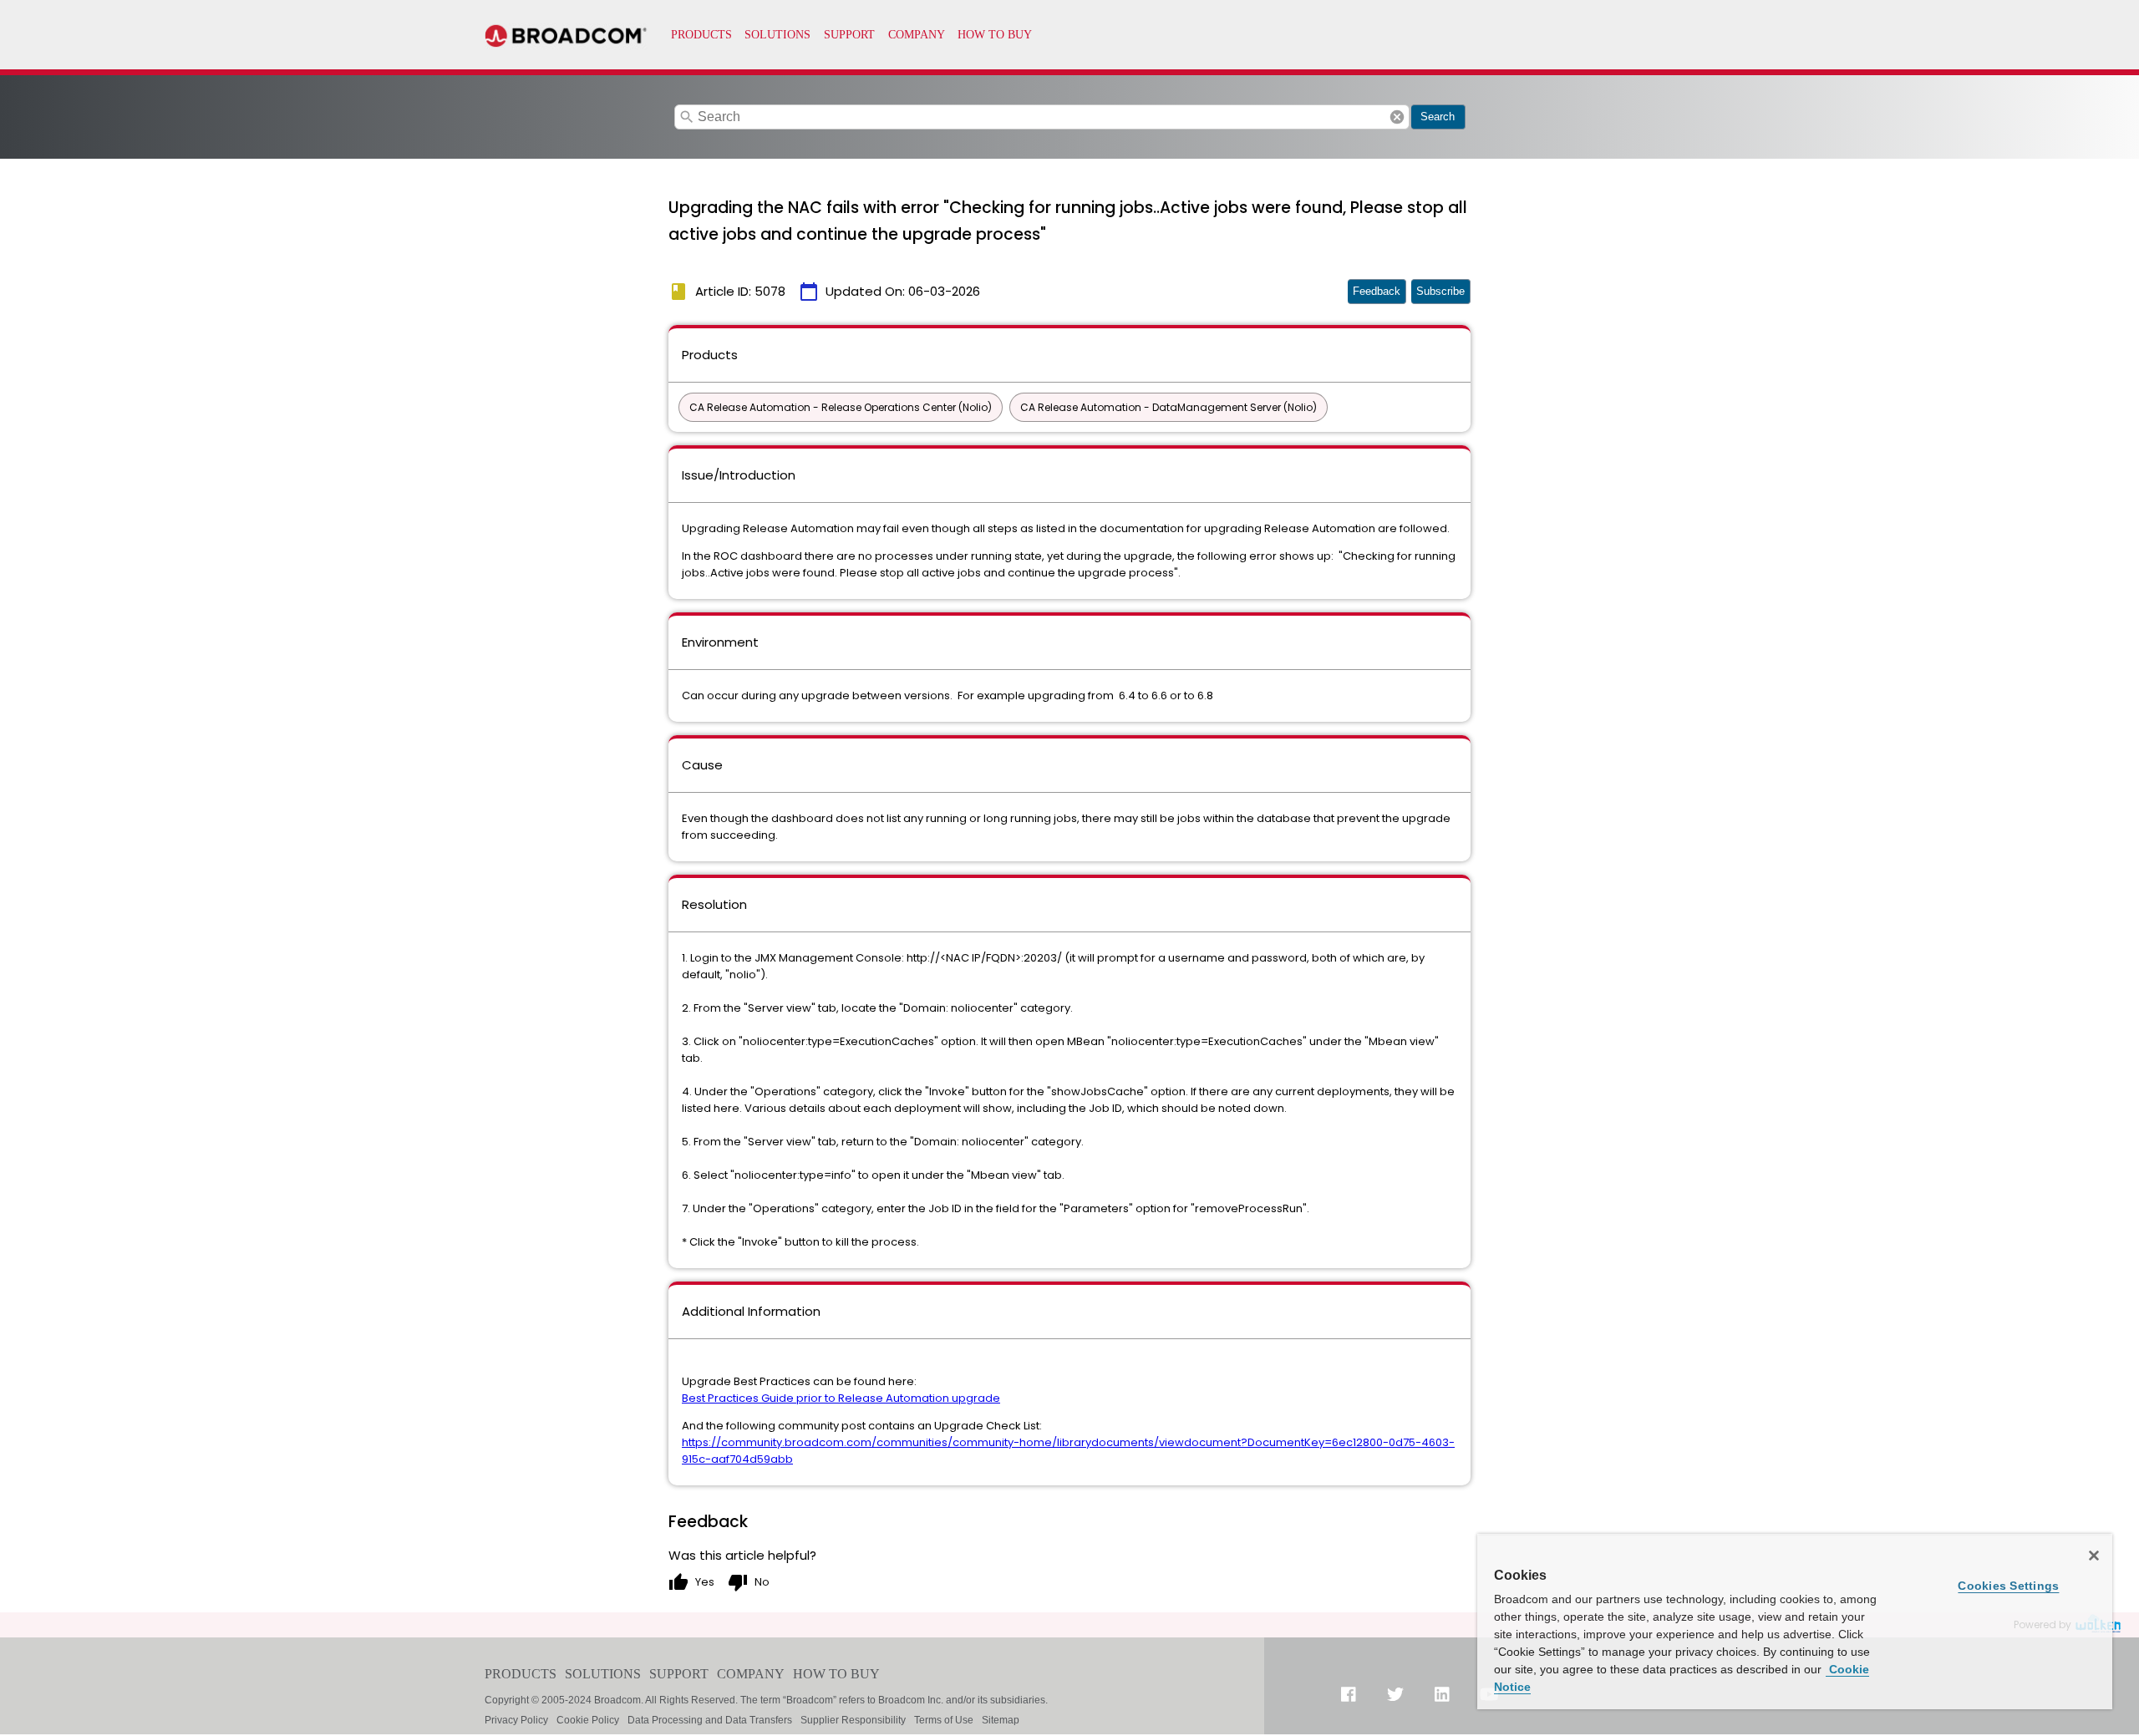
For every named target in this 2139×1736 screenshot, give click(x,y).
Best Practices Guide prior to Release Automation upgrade (841, 1398)
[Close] (2094, 1556)
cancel (1397, 117)
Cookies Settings (2008, 1586)
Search (1438, 117)
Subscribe (1440, 291)
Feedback (1377, 291)
